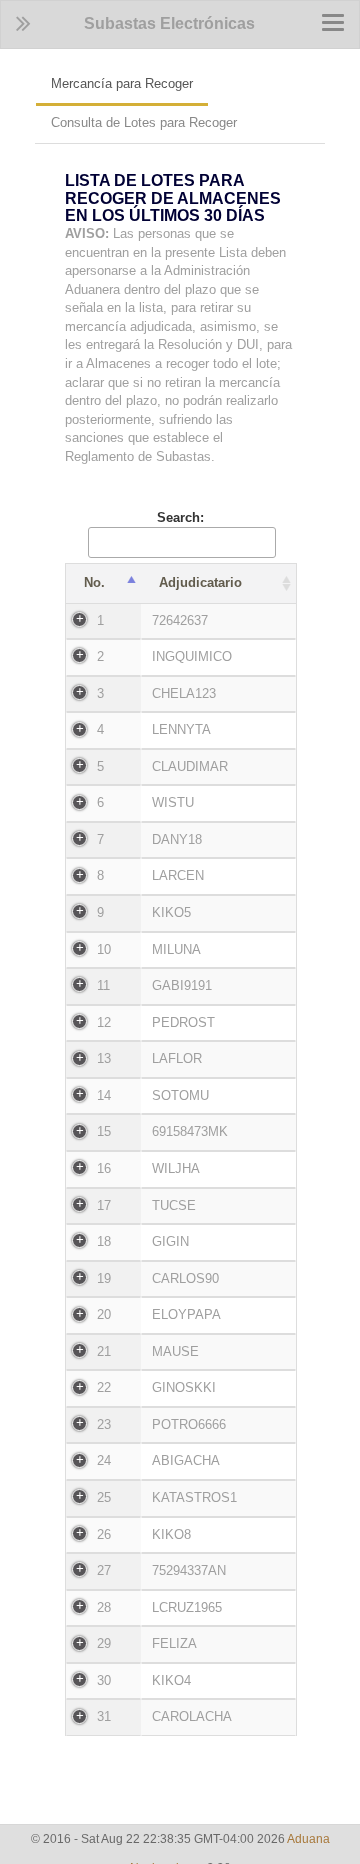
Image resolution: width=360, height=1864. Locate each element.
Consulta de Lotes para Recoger (144, 122)
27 (104, 1570)
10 (104, 949)
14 (104, 1095)
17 (104, 1205)
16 (104, 1168)
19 (104, 1278)
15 (104, 1131)
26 (104, 1534)
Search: (180, 517)
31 (104, 1716)
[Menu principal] (23, 24)
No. (94, 582)
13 (104, 1058)
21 (104, 1351)
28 (104, 1607)
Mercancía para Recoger (122, 83)
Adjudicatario (200, 582)
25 (104, 1497)
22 (104, 1387)
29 (104, 1643)
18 (104, 1241)
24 (104, 1460)
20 (104, 1314)
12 (104, 1022)
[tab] (180, 324)
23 (104, 1424)
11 (103, 985)
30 (104, 1680)
